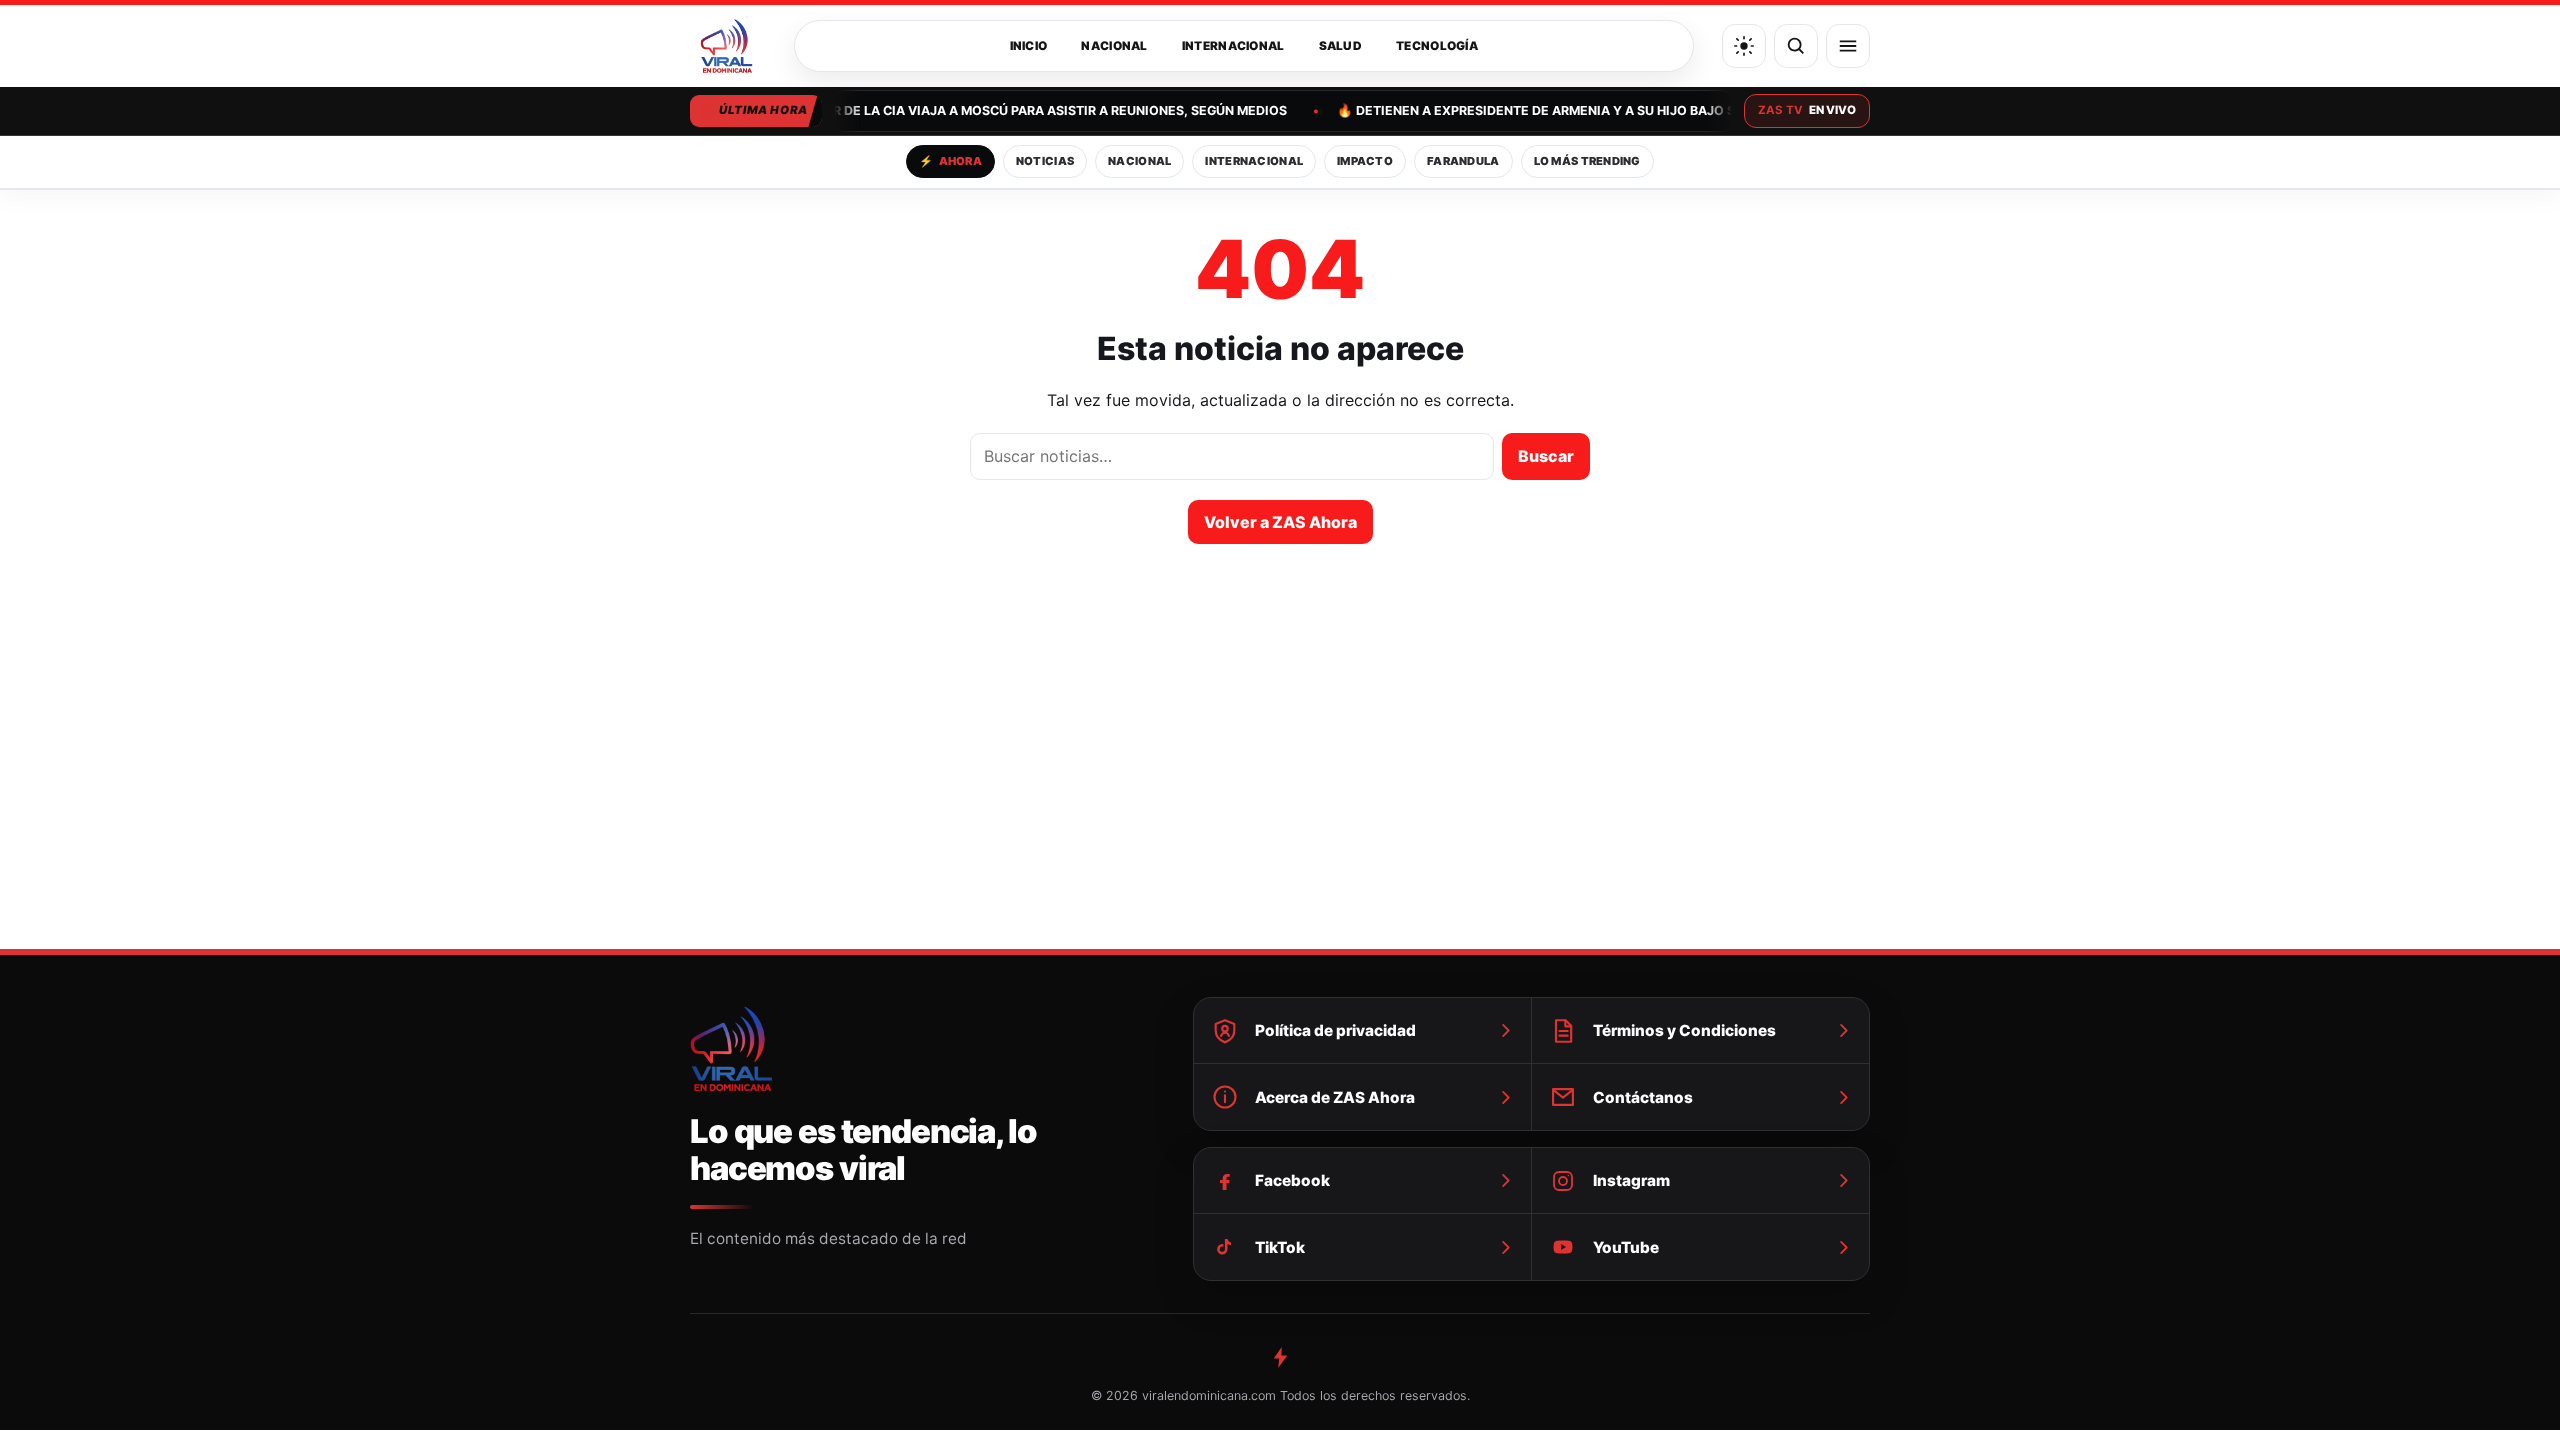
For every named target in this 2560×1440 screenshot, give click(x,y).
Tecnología (1437, 46)
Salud (1340, 46)
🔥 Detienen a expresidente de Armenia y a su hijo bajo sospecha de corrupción (1615, 110)
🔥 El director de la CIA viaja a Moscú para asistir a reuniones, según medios (1008, 110)
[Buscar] (1796, 46)
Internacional (1233, 46)
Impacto (1365, 161)
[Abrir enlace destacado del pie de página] (1280, 1357)
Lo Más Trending (1587, 161)
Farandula (1463, 161)
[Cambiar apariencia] (1744, 46)
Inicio (1029, 46)
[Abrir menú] (1848, 46)
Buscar (1546, 456)
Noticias (1045, 161)
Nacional (1114, 46)
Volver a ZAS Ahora (1280, 522)
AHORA (950, 161)
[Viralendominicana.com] (728, 46)
